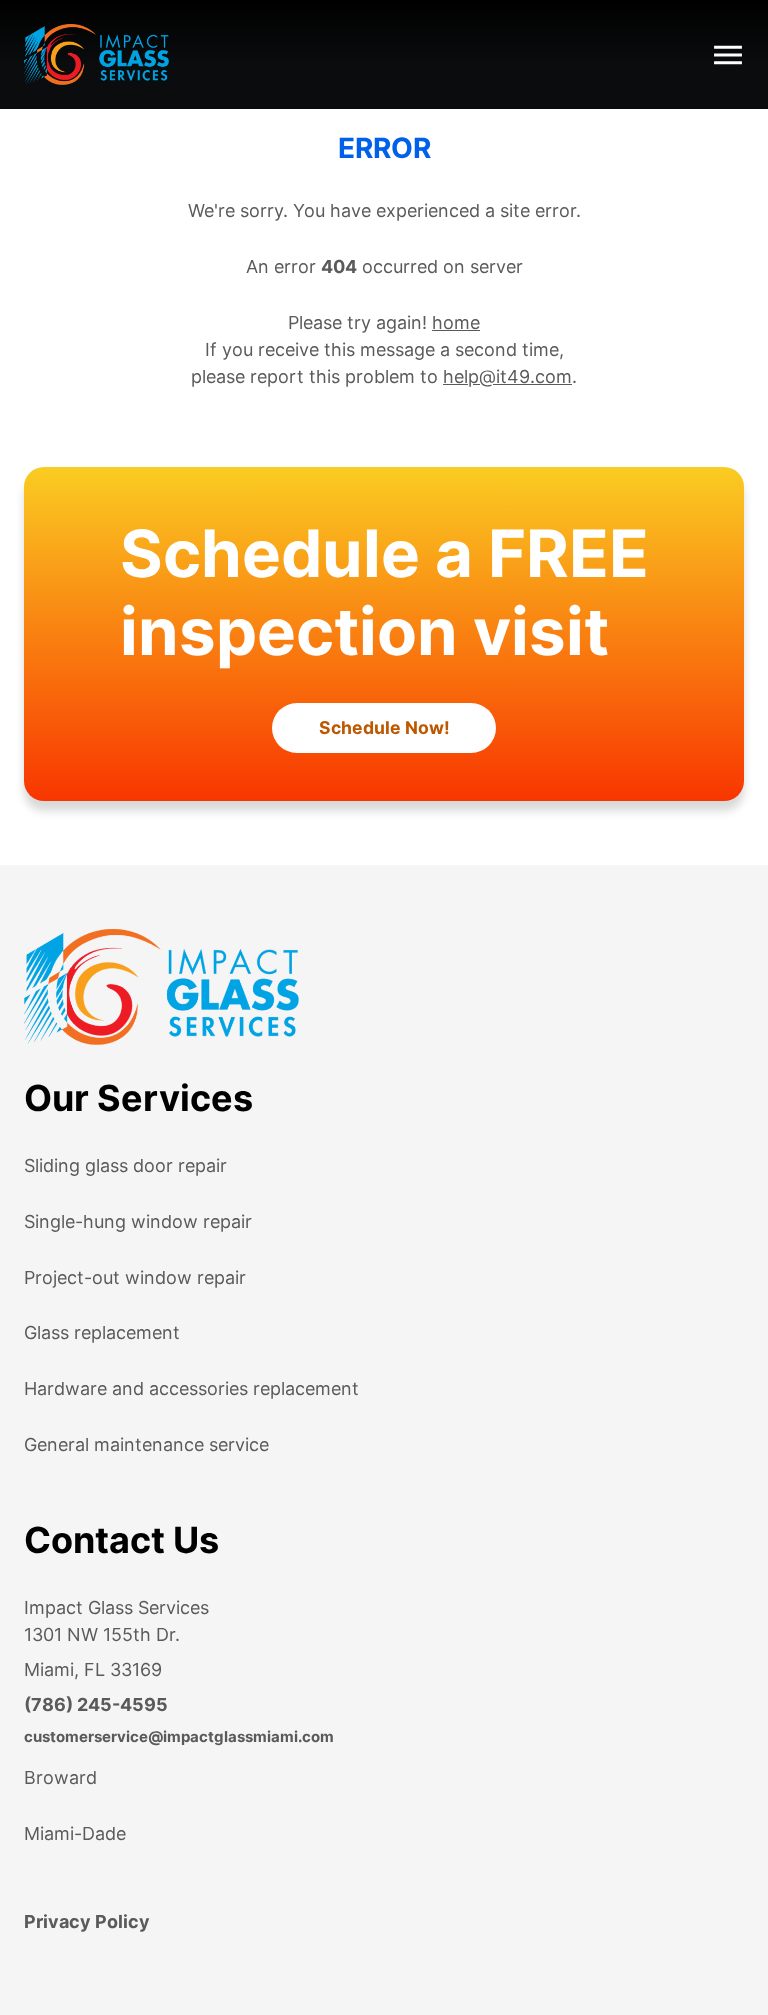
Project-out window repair (135, 1277)
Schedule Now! (384, 727)
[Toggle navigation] (728, 55)
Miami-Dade (75, 1833)
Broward (60, 1777)
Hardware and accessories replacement (191, 1388)
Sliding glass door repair (125, 1165)
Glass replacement (102, 1332)
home (456, 322)
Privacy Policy (87, 1921)
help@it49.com (507, 376)
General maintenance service (146, 1444)
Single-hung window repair (138, 1221)
